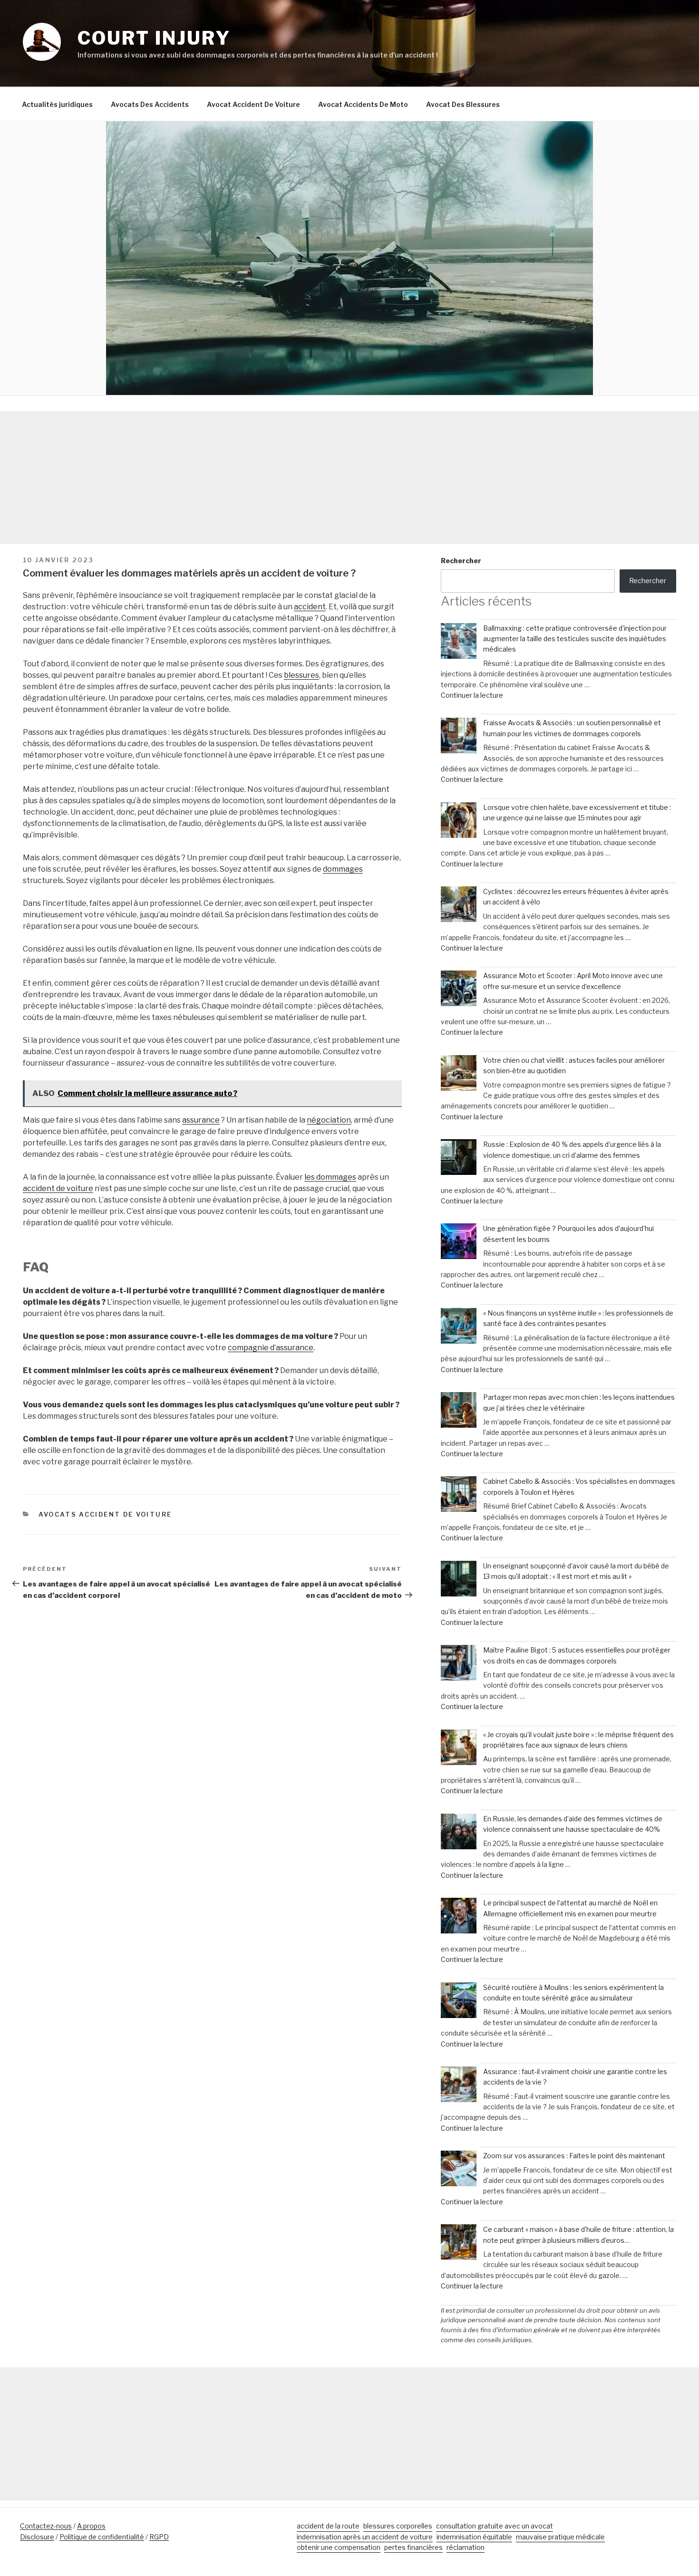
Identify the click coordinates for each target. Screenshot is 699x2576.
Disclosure (37, 2537)
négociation (329, 1120)
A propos (91, 2526)
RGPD (159, 2537)
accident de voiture (58, 1188)
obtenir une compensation (339, 2547)
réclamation (466, 2547)
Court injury (154, 38)
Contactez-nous (46, 2526)
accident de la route (328, 2526)
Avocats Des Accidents (150, 104)
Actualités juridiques (57, 104)
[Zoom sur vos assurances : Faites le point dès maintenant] (459, 2170)
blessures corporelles (398, 2526)
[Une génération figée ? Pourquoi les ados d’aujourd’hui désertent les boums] (459, 1243)
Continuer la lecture (472, 695)
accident (310, 607)
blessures (301, 675)
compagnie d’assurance (271, 1348)
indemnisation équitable (474, 2537)
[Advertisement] (349, 478)
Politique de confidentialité (102, 2537)
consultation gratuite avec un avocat (495, 2526)
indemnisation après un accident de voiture (365, 2537)
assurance (201, 1120)
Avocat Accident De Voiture (253, 104)
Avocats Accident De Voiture (105, 1514)
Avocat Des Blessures (463, 104)
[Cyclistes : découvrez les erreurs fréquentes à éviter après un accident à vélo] (459, 906)
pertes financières (413, 2547)
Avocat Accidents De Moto (363, 104)
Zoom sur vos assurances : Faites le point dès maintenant (574, 2156)
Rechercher (461, 561)
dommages (343, 869)
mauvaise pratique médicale (560, 2537)
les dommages (330, 1177)
